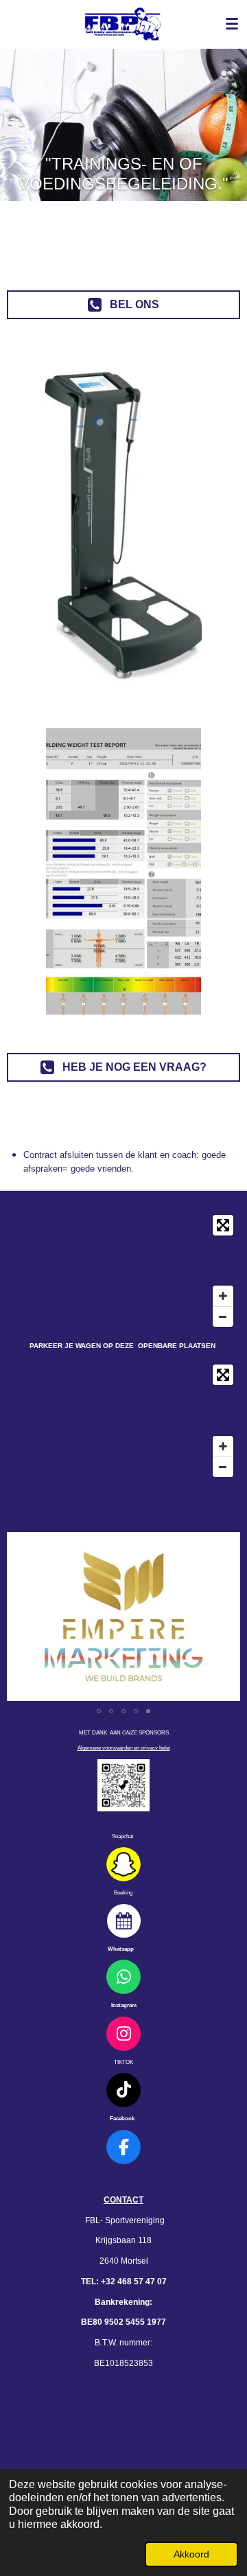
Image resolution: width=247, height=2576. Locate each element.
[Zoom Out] (223, 1316)
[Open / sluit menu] (232, 24)
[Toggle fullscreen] (223, 1225)
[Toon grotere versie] (123, 1785)
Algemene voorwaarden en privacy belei (124, 1748)
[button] (228, 1544)
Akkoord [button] (191, 2554)
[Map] (123, 1271)
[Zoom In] (223, 1296)
